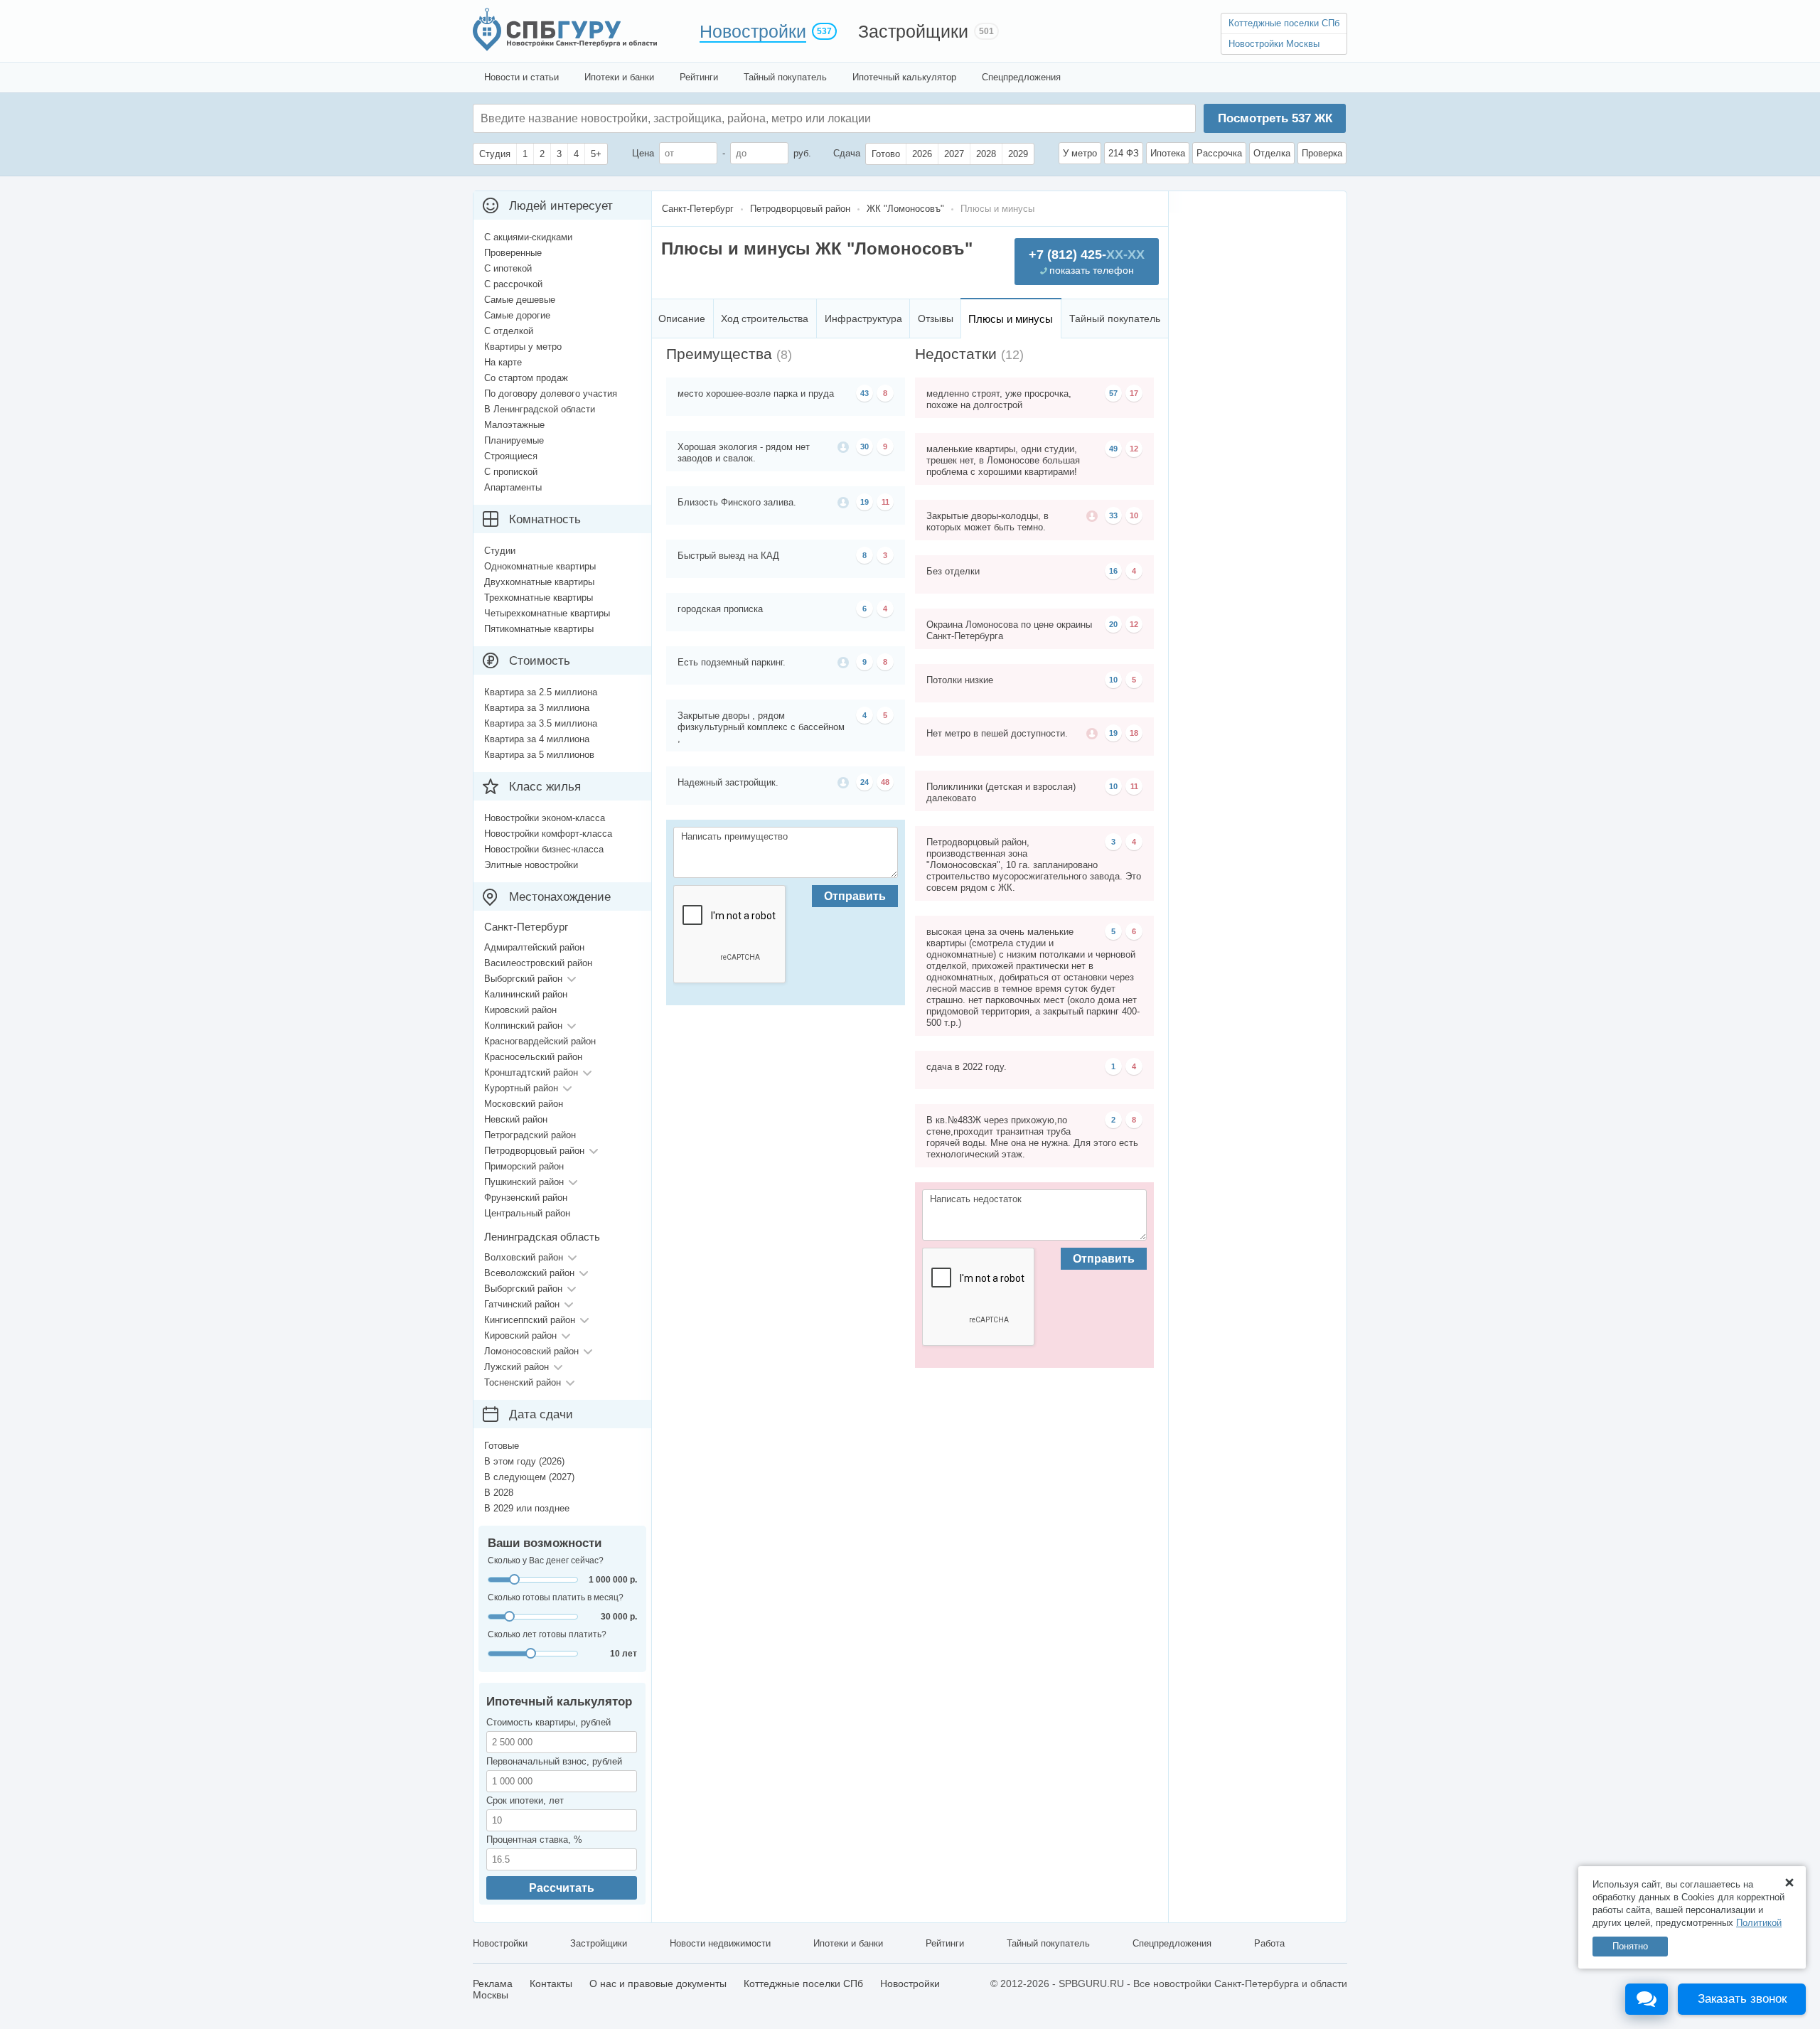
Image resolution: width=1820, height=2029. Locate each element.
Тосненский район (523, 1382)
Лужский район (516, 1367)
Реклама (493, 1984)
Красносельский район (533, 1057)
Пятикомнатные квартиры (539, 629)
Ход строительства (765, 318)
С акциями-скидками (528, 237)
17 (1134, 393)
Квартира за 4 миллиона (537, 739)
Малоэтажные (514, 425)
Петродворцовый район (534, 1151)
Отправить (855, 896)
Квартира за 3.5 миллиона (541, 723)
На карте (503, 362)
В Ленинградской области (540, 409)
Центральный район (527, 1213)
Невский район (516, 1119)
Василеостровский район (538, 963)
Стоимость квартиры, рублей (548, 1722)
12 (1134, 449)
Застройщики (913, 31)
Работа (1269, 1943)
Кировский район (520, 1010)
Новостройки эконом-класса (545, 818)
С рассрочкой (513, 284)
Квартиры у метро (523, 347)
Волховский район (524, 1257)
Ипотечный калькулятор (904, 77)
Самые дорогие (517, 315)
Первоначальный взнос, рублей (554, 1761)
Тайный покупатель (785, 77)
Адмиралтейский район (534, 947)
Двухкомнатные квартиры (539, 582)
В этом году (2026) (524, 1461)
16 (1113, 571)
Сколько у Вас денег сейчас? (546, 1560)
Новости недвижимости (720, 1943)
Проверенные (513, 253)
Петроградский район (530, 1135)
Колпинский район (523, 1026)
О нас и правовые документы (658, 1984)
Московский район (524, 1104)
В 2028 (499, 1493)
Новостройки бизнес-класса (544, 849)
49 (1113, 449)
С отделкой (509, 331)
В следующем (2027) (529, 1477)
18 (1134, 733)
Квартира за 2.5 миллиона (541, 692)
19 (864, 502)
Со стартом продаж (526, 378)
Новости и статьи (521, 77)
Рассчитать (562, 1888)
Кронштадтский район (531, 1072)
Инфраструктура (863, 318)
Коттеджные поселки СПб (1284, 23)
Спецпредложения (1021, 77)
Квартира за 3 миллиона (537, 708)
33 (1113, 515)
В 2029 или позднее (527, 1508)
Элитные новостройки (531, 865)
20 (1113, 624)
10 (1134, 515)
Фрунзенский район (526, 1198)
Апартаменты (513, 487)
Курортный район (521, 1088)
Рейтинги (699, 77)
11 (885, 502)
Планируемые (514, 440)
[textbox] (694, 118)
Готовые (502, 1446)
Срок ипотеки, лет (525, 1800)
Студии (500, 551)
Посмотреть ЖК (1275, 118)
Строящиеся (511, 456)
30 (864, 446)
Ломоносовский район (531, 1351)
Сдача (847, 153)
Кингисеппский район (530, 1320)
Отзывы (936, 318)
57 (1113, 393)
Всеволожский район (529, 1273)
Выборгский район (523, 979)
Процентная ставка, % (534, 1840)
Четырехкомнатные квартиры (547, 613)
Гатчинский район (522, 1304)
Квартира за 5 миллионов (539, 755)
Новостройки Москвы (1274, 44)
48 (885, 782)
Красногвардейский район (540, 1041)
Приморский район (524, 1166)
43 (864, 393)
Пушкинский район (524, 1182)
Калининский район (526, 994)
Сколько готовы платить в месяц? (556, 1597)
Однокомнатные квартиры (540, 566)
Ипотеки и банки (619, 77)
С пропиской (511, 472)
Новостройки (753, 31)
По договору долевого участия (551, 394)
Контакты (551, 1984)
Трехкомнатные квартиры (539, 598)
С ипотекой (508, 268)
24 (864, 782)
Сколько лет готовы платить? (547, 1634)
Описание (682, 318)
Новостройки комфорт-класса (548, 834)
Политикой (1759, 1923)
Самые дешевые (520, 300)
